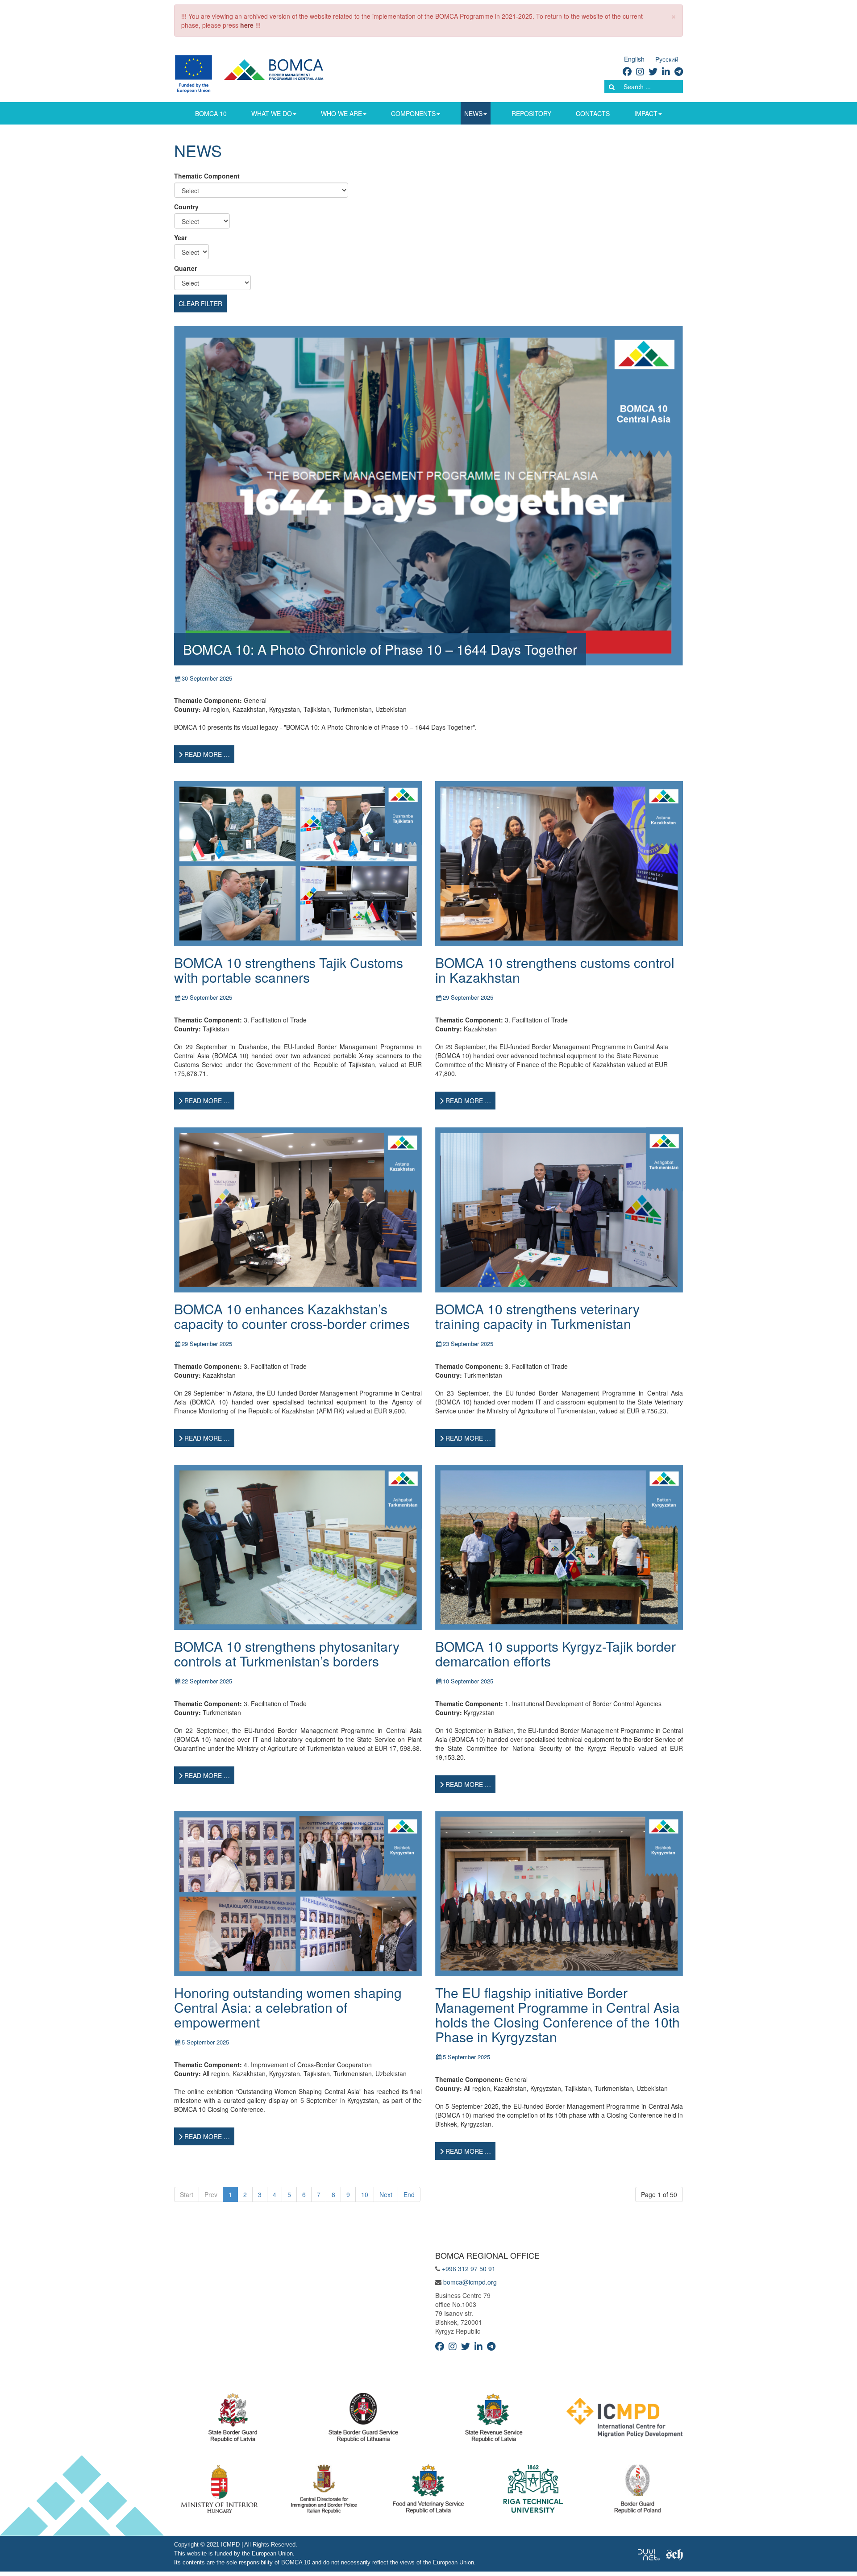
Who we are (341, 113)
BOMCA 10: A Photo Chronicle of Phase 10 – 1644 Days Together (380, 649)
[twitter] (653, 71)
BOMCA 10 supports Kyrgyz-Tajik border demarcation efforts (555, 1654)
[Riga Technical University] (533, 2491)
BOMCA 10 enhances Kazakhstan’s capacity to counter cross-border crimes (292, 1316)
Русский (667, 59)
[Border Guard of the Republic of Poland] (638, 2491)
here (247, 25)
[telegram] (679, 71)
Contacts (593, 113)
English (634, 59)
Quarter (185, 268)
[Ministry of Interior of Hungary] (220, 2491)
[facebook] (627, 71)
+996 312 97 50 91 (469, 2269)
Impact (646, 113)
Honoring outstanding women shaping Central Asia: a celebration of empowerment (288, 2007)
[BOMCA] (260, 73)
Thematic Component (207, 176)
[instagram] (640, 71)
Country (186, 207)
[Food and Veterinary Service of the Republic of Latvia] (428, 2491)
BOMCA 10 (211, 113)
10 (365, 2194)
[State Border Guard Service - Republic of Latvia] (363, 2420)
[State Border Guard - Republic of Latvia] (233, 2420)
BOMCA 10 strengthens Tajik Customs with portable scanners (289, 970)
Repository (531, 113)
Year (181, 237)
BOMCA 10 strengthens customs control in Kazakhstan (555, 970)
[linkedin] (666, 71)
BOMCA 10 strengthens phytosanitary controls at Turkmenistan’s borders (287, 1654)
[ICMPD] (625, 2420)
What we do (272, 113)
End (409, 2194)
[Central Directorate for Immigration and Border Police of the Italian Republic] (324, 2491)
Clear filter (200, 303)
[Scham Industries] (674, 2554)
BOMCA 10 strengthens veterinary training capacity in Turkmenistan (537, 1316)
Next (386, 2194)
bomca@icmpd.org (470, 2282)
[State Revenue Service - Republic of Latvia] (494, 2420)
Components (413, 113)
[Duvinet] (649, 2554)
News (473, 113)
